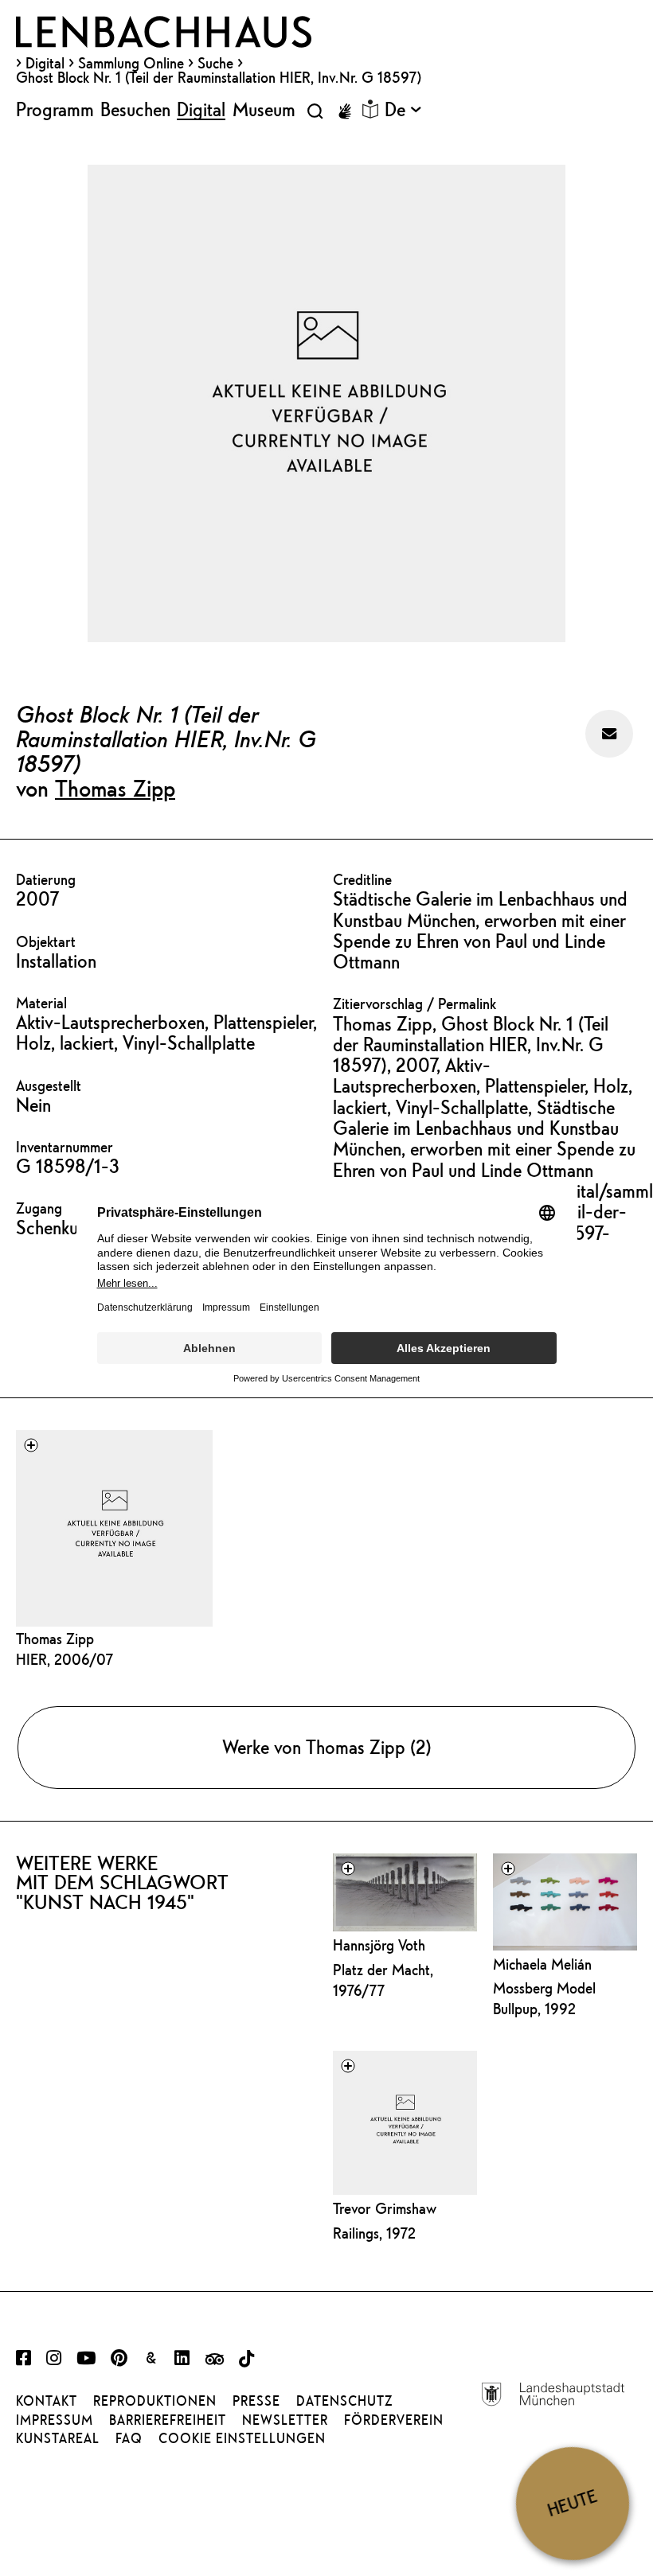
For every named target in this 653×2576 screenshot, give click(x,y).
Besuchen (135, 109)
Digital (45, 63)
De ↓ (403, 109)
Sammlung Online (131, 63)
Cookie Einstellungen (242, 2438)
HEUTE (572, 2503)
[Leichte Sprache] (370, 109)
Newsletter (285, 2420)
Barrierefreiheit (168, 2420)
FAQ (129, 2438)
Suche (215, 63)
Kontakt (47, 2401)
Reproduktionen (155, 2401)
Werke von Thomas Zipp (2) (327, 1747)
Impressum (55, 2420)
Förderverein (394, 2420)
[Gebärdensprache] (345, 111)
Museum (264, 109)
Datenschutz (344, 2401)
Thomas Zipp (115, 788)
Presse (256, 2401)
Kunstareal (58, 2438)
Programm (55, 109)
